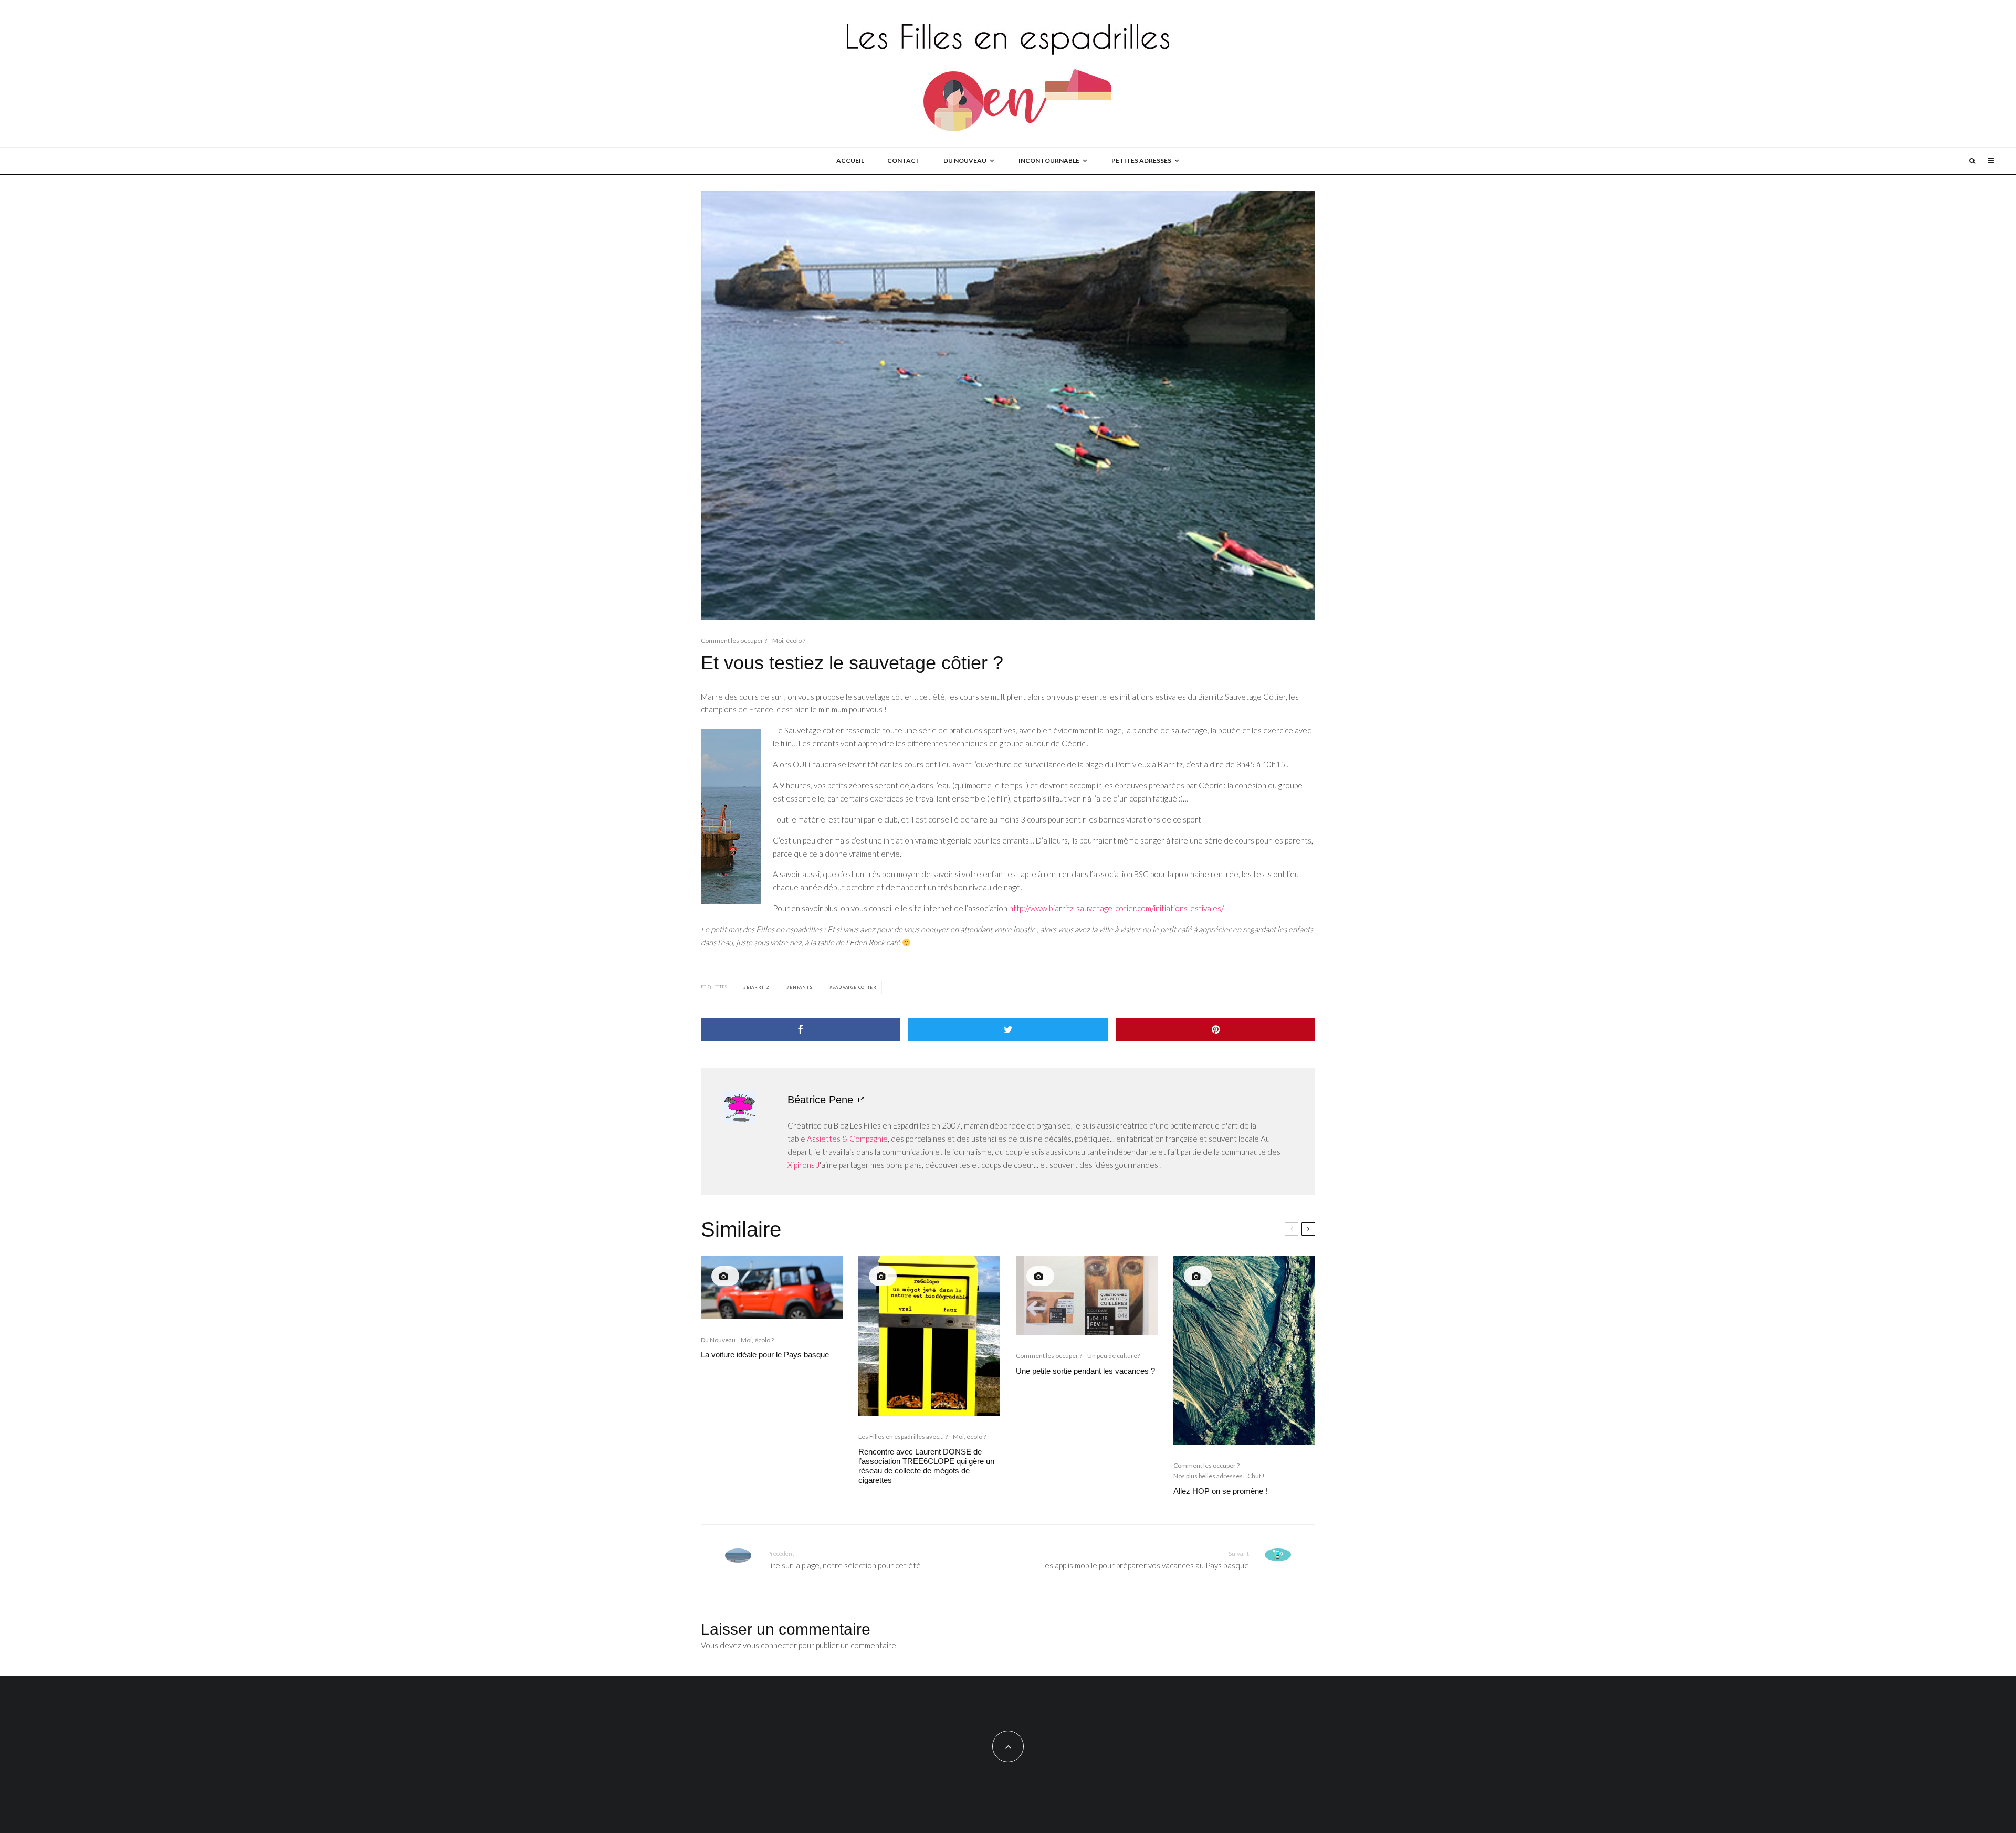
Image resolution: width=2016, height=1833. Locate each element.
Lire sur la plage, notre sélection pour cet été (844, 1560)
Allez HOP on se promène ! (1220, 1491)
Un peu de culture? (1114, 1356)
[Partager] (801, 1030)
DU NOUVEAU (965, 160)
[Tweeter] (1008, 1030)
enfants (801, 987)
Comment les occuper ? (734, 641)
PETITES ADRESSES (1141, 160)
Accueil (850, 160)
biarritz (758, 987)
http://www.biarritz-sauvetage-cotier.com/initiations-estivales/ (1116, 908)
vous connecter (770, 1645)
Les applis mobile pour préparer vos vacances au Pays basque (1145, 1560)
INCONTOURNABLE (1049, 160)
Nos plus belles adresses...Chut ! (1219, 1476)
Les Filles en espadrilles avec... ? (903, 1436)
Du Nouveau (718, 1340)
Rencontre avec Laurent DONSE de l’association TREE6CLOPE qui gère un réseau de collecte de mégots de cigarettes (926, 1466)
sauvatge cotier (854, 987)
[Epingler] (1215, 1030)
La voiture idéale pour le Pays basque (765, 1355)
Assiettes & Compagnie (847, 1139)
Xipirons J (804, 1165)
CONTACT (904, 160)
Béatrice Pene (820, 1100)
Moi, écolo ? (789, 641)
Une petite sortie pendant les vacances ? (1085, 1371)
